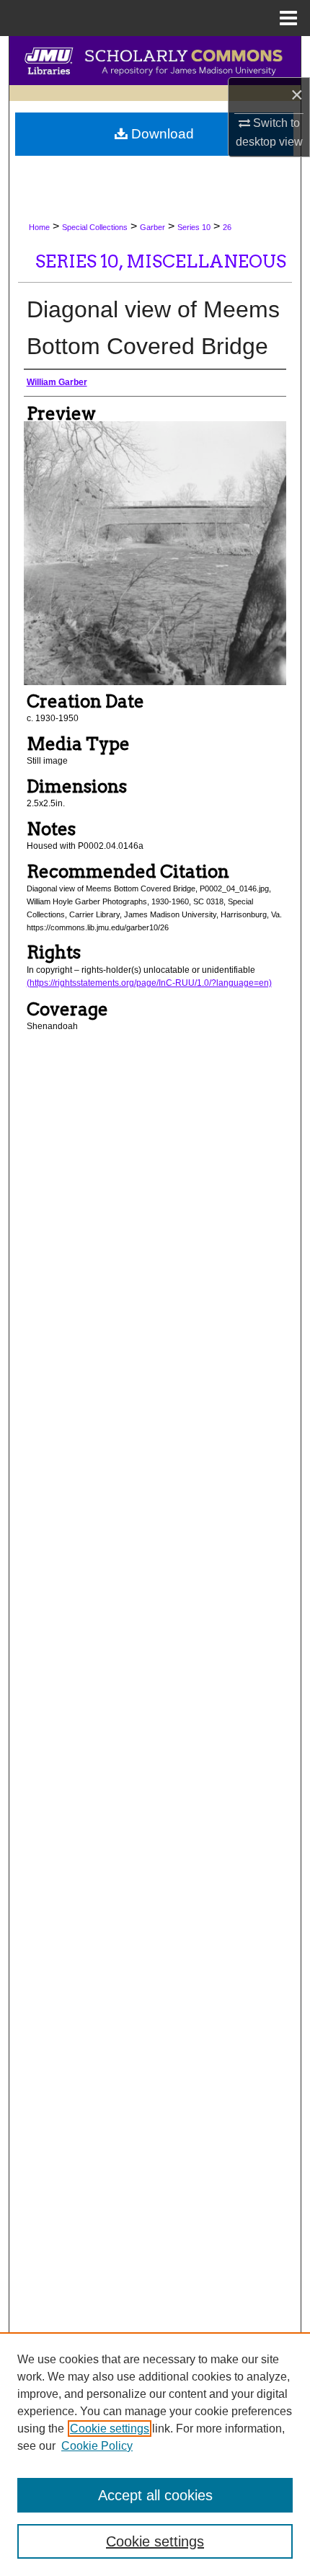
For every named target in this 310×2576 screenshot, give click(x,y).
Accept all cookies (155, 2495)
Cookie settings (110, 2429)
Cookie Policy (97, 2446)
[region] (155, 2454)
